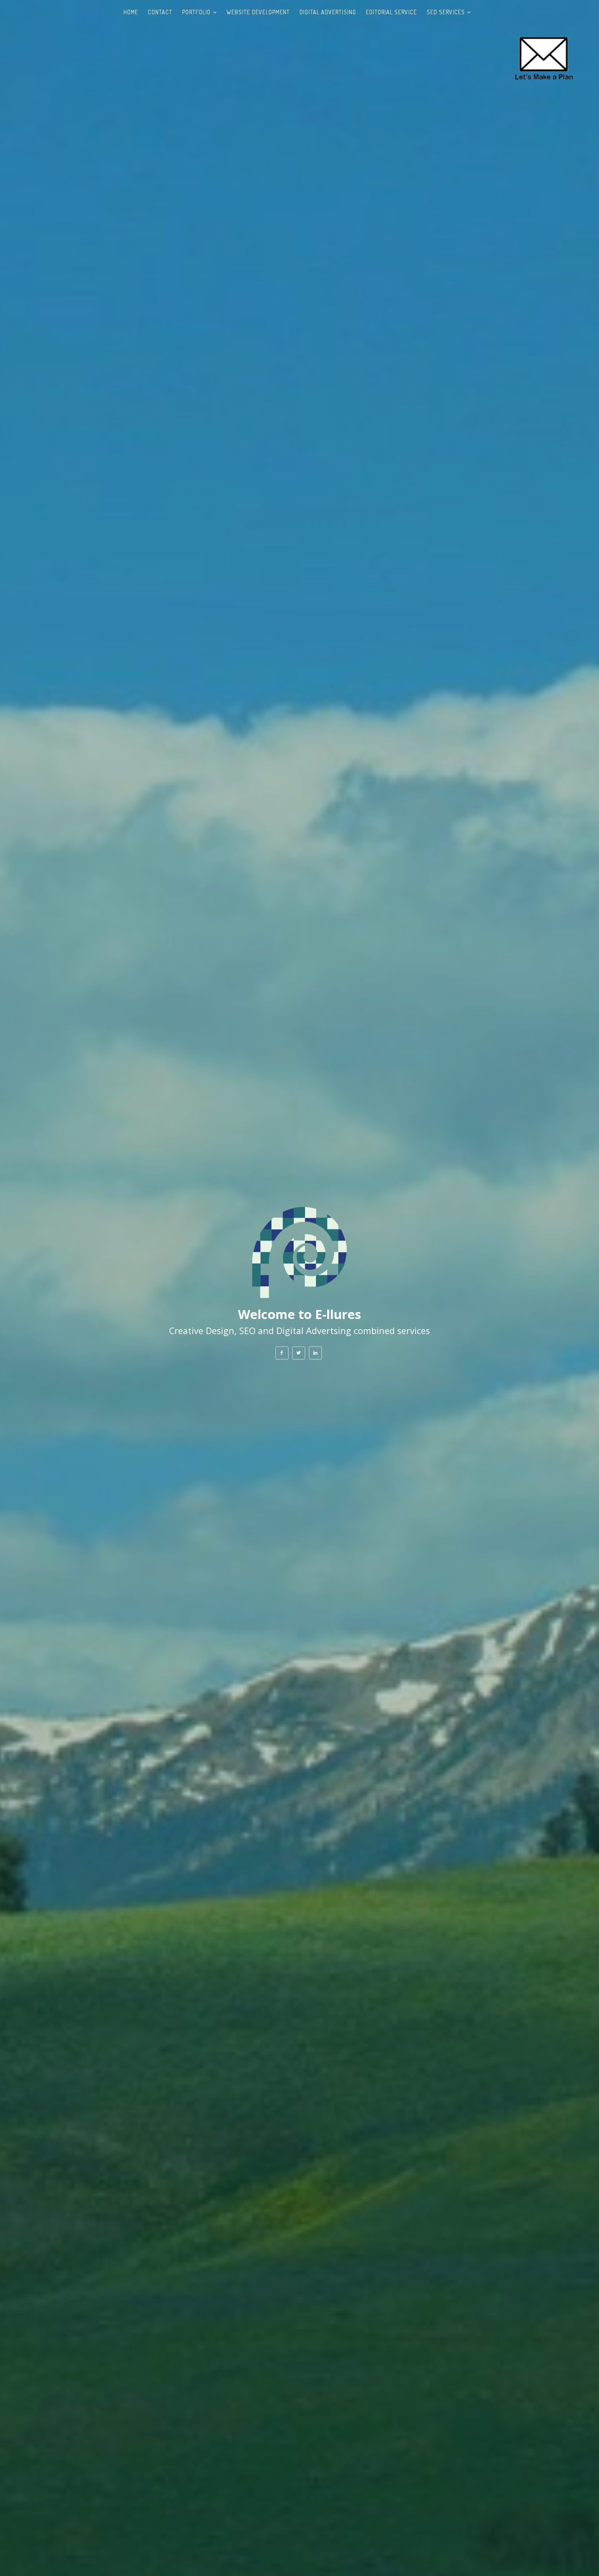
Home (131, 12)
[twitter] (299, 1353)
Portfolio (196, 12)
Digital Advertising (328, 12)
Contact (160, 12)
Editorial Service (391, 12)
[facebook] (282, 1353)
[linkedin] (315, 1353)
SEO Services (446, 12)
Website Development (258, 12)
